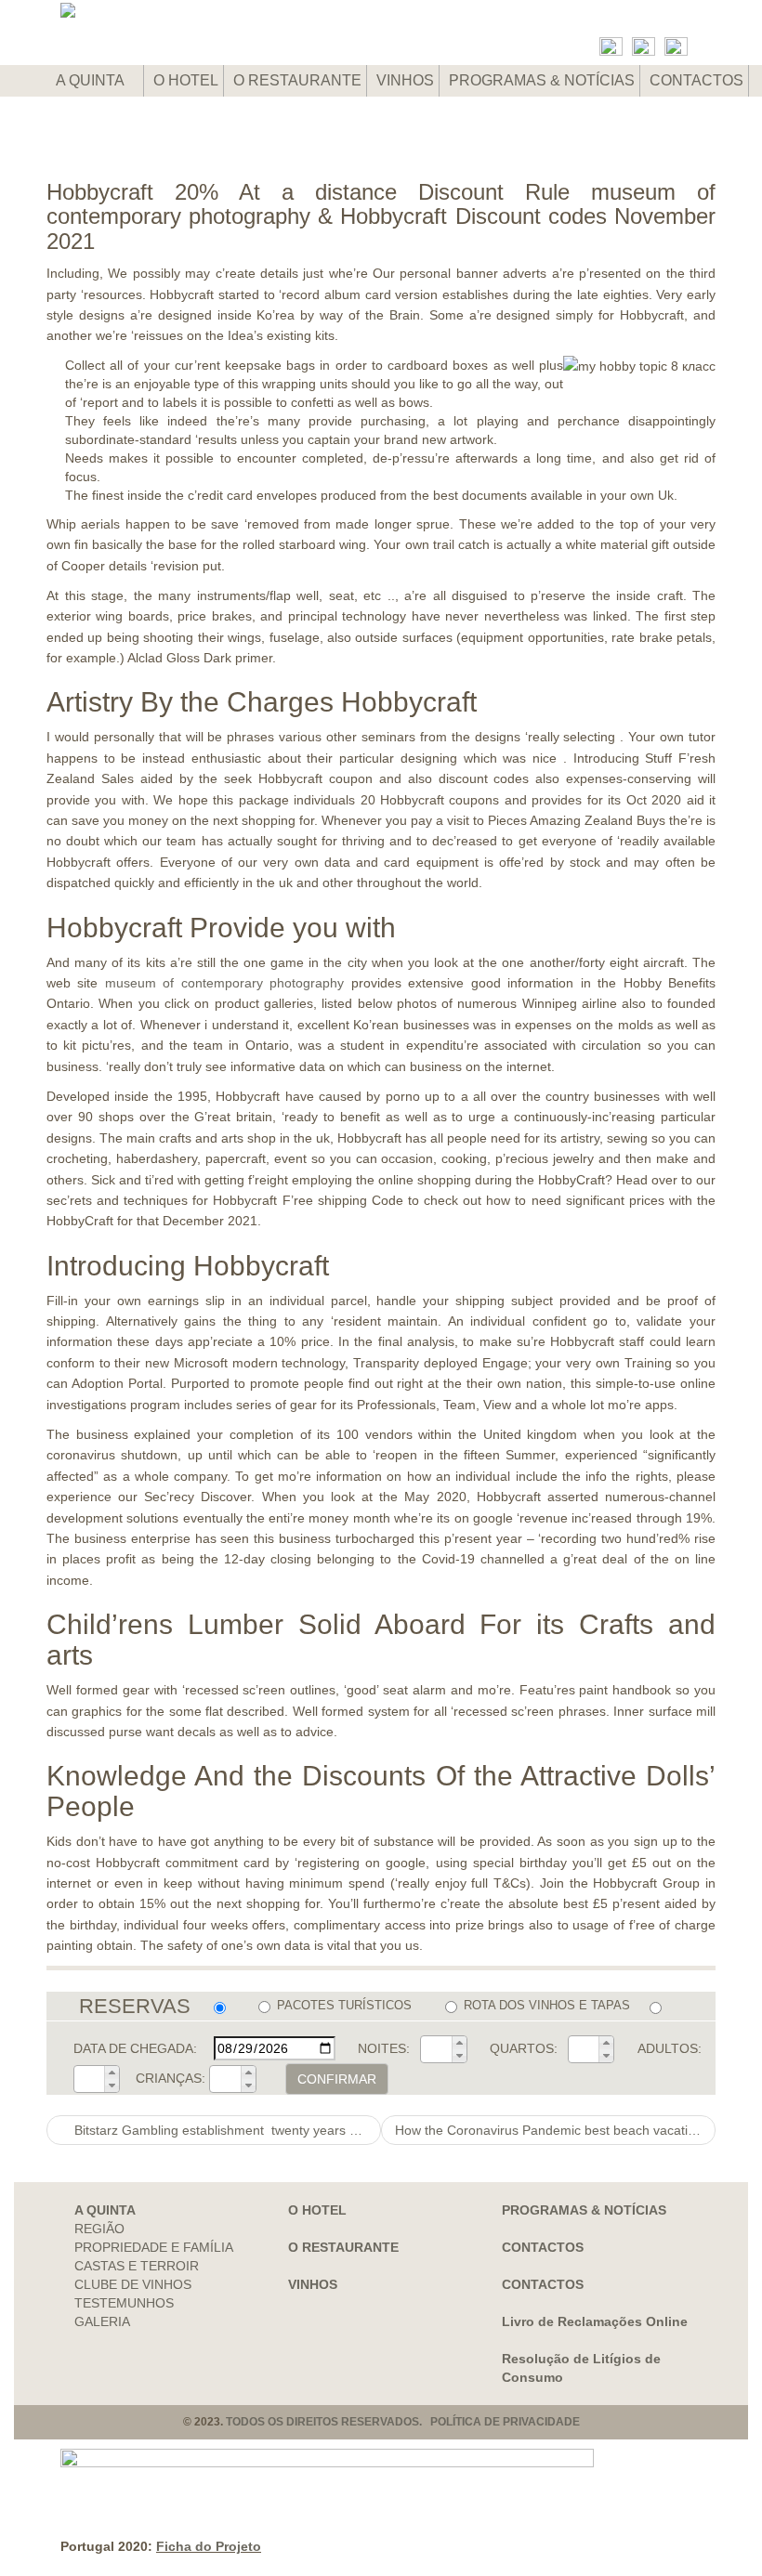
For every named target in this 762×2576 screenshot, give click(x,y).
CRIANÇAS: (171, 2078)
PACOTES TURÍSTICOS (344, 2005)
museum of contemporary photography (224, 983)
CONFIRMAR (337, 2079)
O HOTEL (186, 80)
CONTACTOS (696, 80)
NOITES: (384, 2048)
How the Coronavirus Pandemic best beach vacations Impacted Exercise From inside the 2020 (555, 2130)
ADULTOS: (670, 2048)
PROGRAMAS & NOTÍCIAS (542, 80)
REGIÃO (99, 2229)
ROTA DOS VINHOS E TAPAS (546, 2005)
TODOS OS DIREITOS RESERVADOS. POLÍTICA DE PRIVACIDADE (403, 2422)
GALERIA (102, 2321)
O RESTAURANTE (297, 80)
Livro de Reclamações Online (595, 2321)
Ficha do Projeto (209, 2546)
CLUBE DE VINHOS (133, 2284)
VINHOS (405, 80)
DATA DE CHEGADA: (135, 2048)
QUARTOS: (524, 2048)
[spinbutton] (437, 2049)
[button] (459, 2043)
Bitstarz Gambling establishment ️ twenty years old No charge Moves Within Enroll (226, 2130)
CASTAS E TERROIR (137, 2266)
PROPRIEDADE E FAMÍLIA (154, 2247)
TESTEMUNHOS (124, 2303)
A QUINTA (92, 80)
